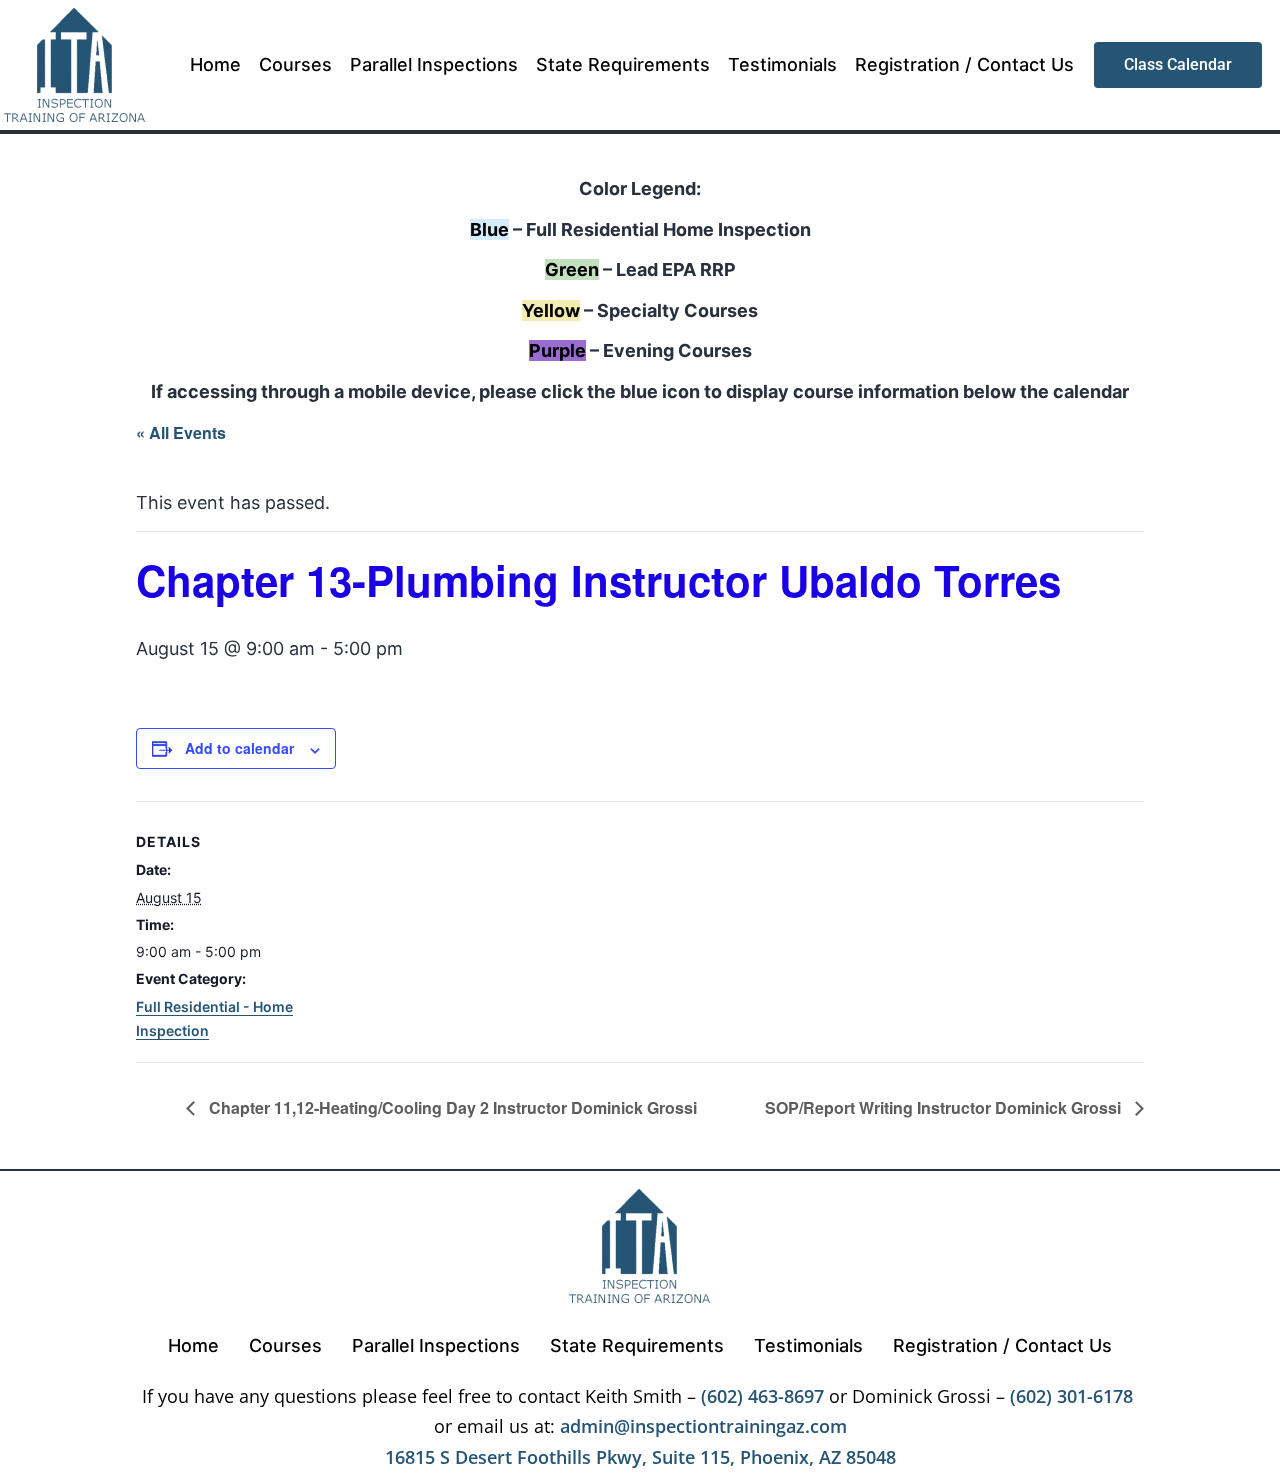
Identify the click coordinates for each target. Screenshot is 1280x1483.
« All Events (181, 432)
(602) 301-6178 (1071, 1396)
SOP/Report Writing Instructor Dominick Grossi (945, 1107)
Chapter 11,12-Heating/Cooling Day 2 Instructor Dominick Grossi (451, 1107)
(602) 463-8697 (762, 1396)
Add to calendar (239, 748)
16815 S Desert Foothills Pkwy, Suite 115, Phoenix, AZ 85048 (640, 1457)
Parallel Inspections (434, 64)
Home (215, 64)
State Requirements (623, 64)
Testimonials (782, 64)
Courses (295, 64)
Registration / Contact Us (964, 64)
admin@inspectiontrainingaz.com (703, 1426)
